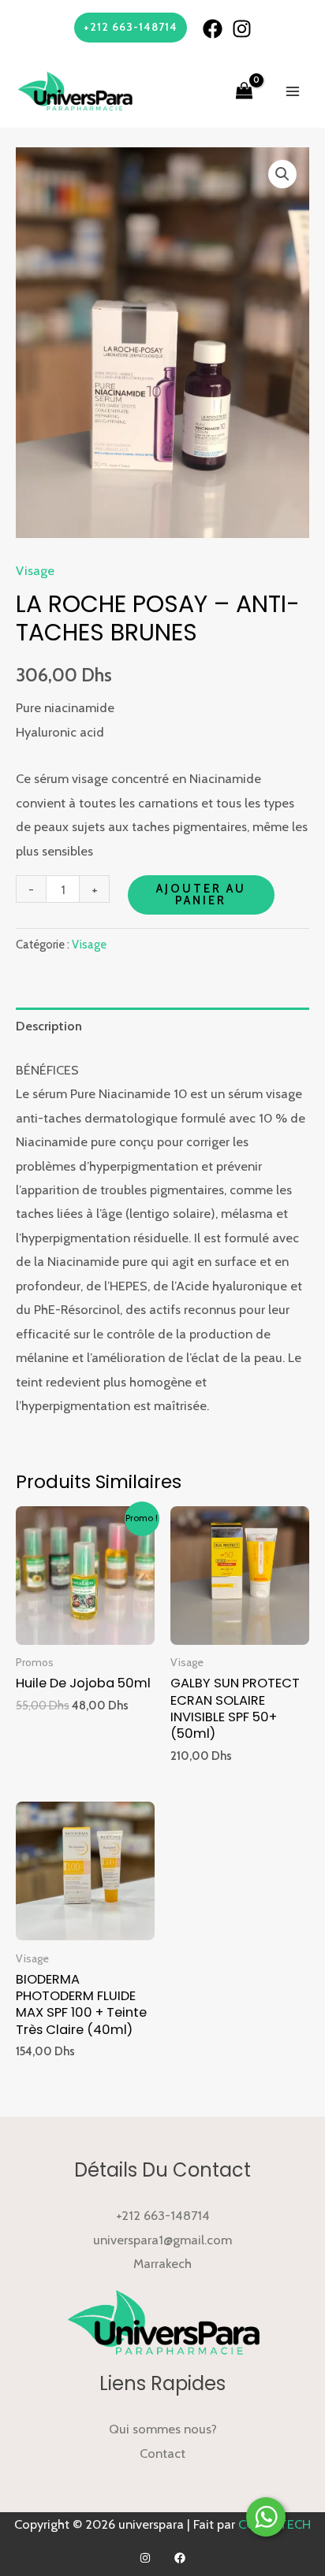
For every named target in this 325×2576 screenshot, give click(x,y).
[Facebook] (213, 29)
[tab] (162, 1026)
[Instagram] (242, 29)
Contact (162, 2453)
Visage (35, 570)
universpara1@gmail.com (162, 2240)
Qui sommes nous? (163, 2429)
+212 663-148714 (163, 2215)
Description (49, 1026)
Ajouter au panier (201, 895)
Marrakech (162, 2263)
